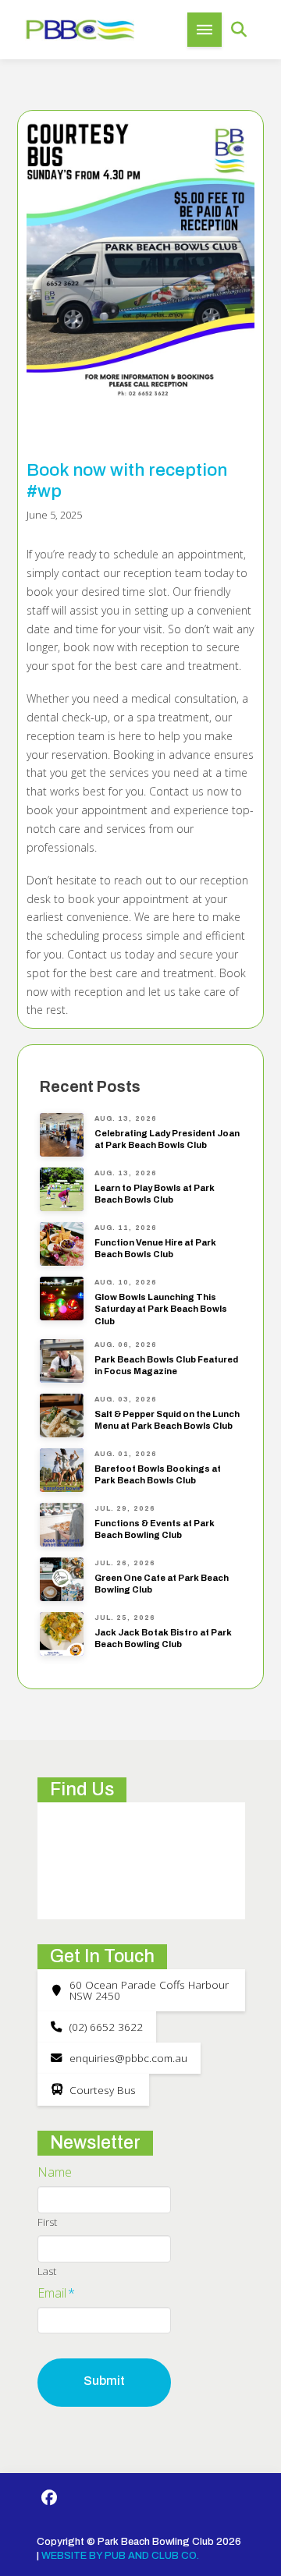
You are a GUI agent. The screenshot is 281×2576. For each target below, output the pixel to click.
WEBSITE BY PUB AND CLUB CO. (120, 2556)
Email (56, 2293)
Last (47, 2271)
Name (55, 2172)
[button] (205, 30)
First (47, 2222)
